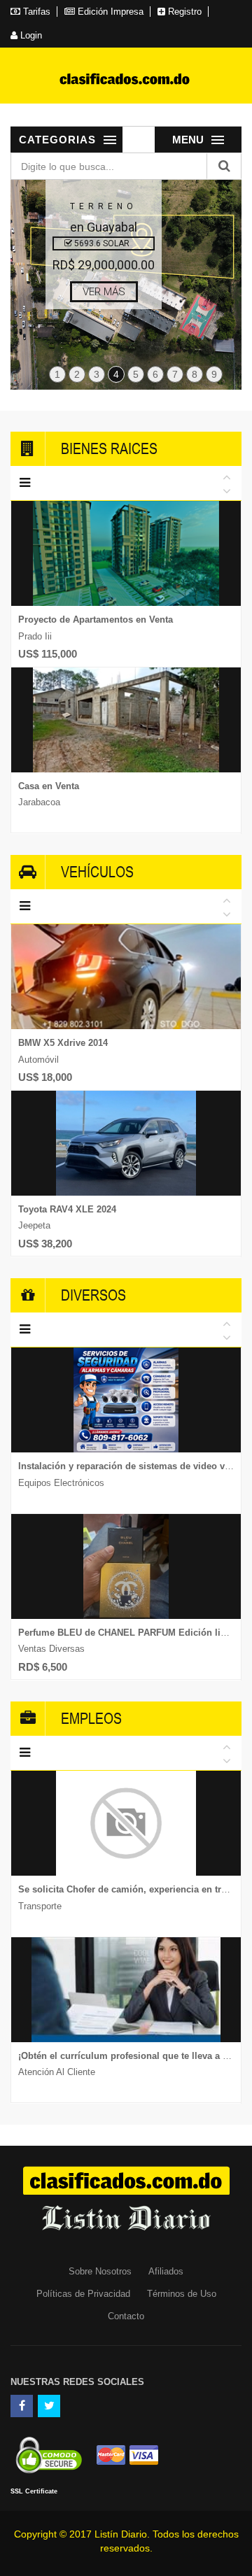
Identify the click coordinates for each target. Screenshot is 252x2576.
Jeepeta (34, 1225)
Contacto (126, 2316)
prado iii (35, 636)
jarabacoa (39, 802)
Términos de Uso (182, 2294)
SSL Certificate (34, 2491)
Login (30, 35)
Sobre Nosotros (100, 2271)
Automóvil (38, 1060)
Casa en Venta (49, 786)
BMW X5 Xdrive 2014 (63, 1043)
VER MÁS (104, 292)
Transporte (40, 1906)
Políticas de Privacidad (83, 2294)
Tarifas (35, 12)
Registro (183, 12)
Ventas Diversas (51, 1649)
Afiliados (166, 2271)
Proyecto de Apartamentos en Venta (96, 620)
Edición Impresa (109, 12)
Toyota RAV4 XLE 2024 (67, 1209)
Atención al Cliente (57, 2072)
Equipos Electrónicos (61, 1483)
